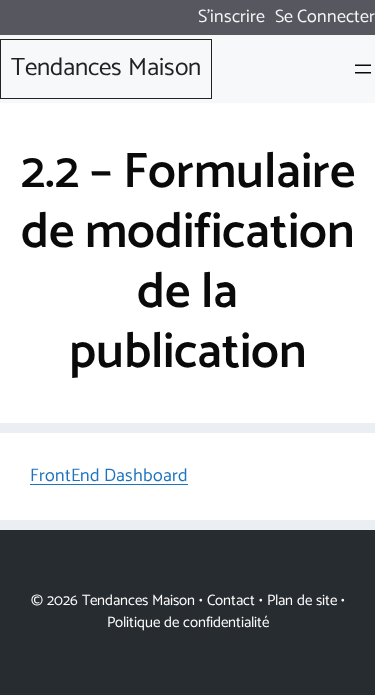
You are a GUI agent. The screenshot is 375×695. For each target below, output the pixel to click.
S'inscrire (231, 17)
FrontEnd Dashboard (109, 476)
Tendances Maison (106, 68)
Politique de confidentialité (188, 622)
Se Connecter (325, 17)
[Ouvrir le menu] (363, 69)
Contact (231, 600)
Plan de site (302, 600)
